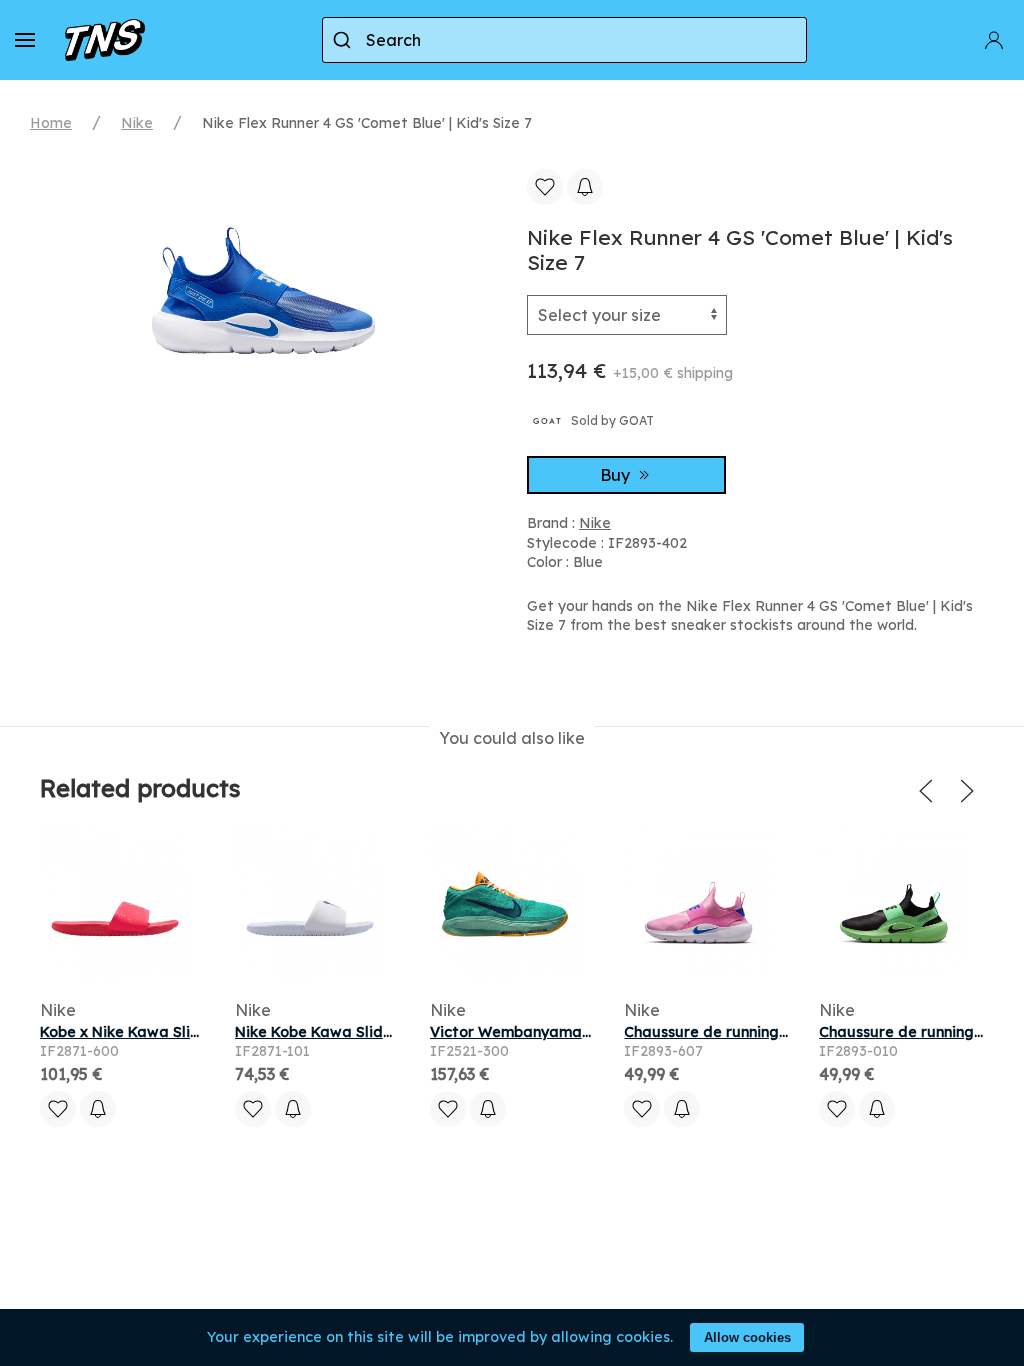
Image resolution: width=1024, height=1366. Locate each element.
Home (51, 123)
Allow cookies (747, 1337)
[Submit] (344, 40)
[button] (25, 40)
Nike (137, 123)
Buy (617, 475)
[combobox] (564, 40)
